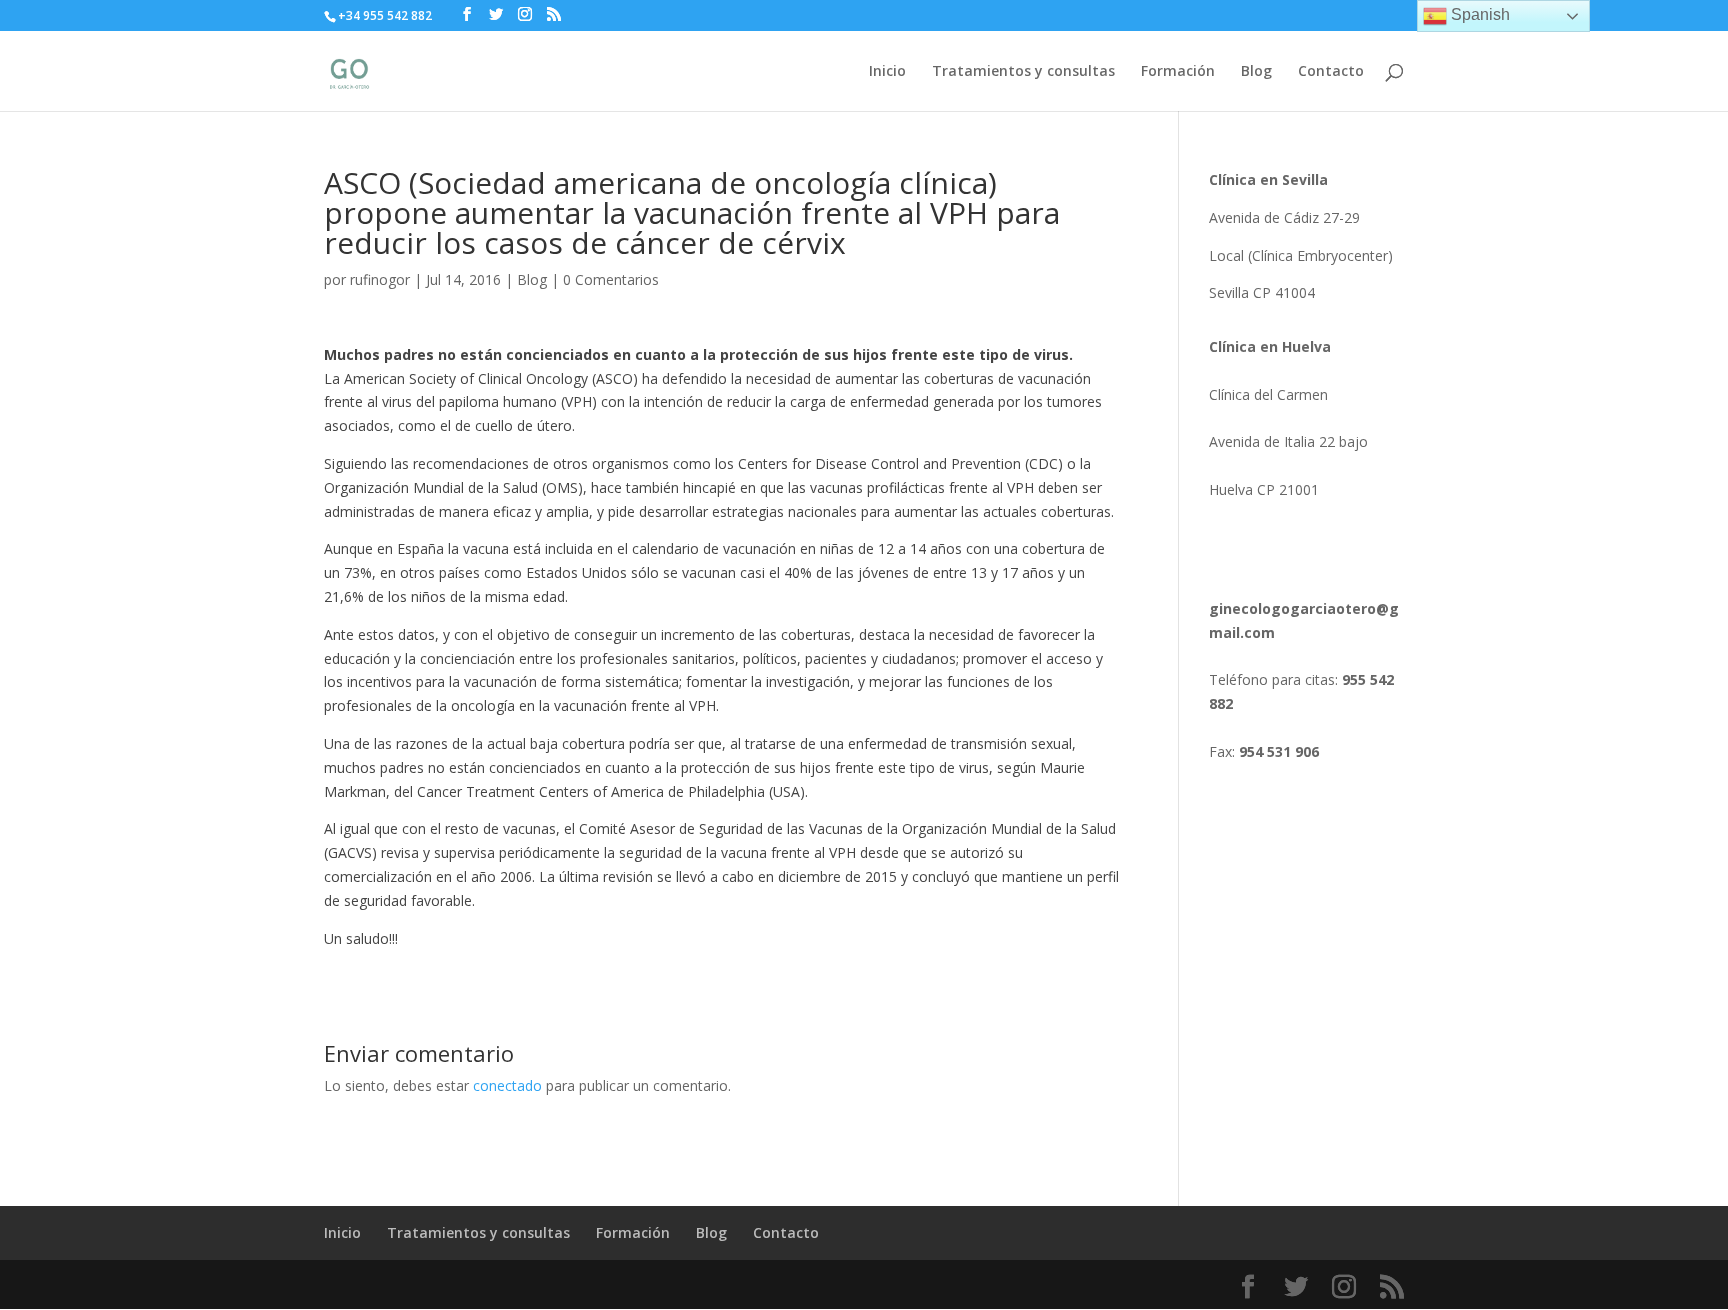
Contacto (1331, 72)
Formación (1178, 72)
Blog (1256, 72)
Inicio (887, 72)
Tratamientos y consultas (1023, 72)
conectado (507, 1085)
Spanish (1478, 14)
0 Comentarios (611, 279)
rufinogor (380, 279)
